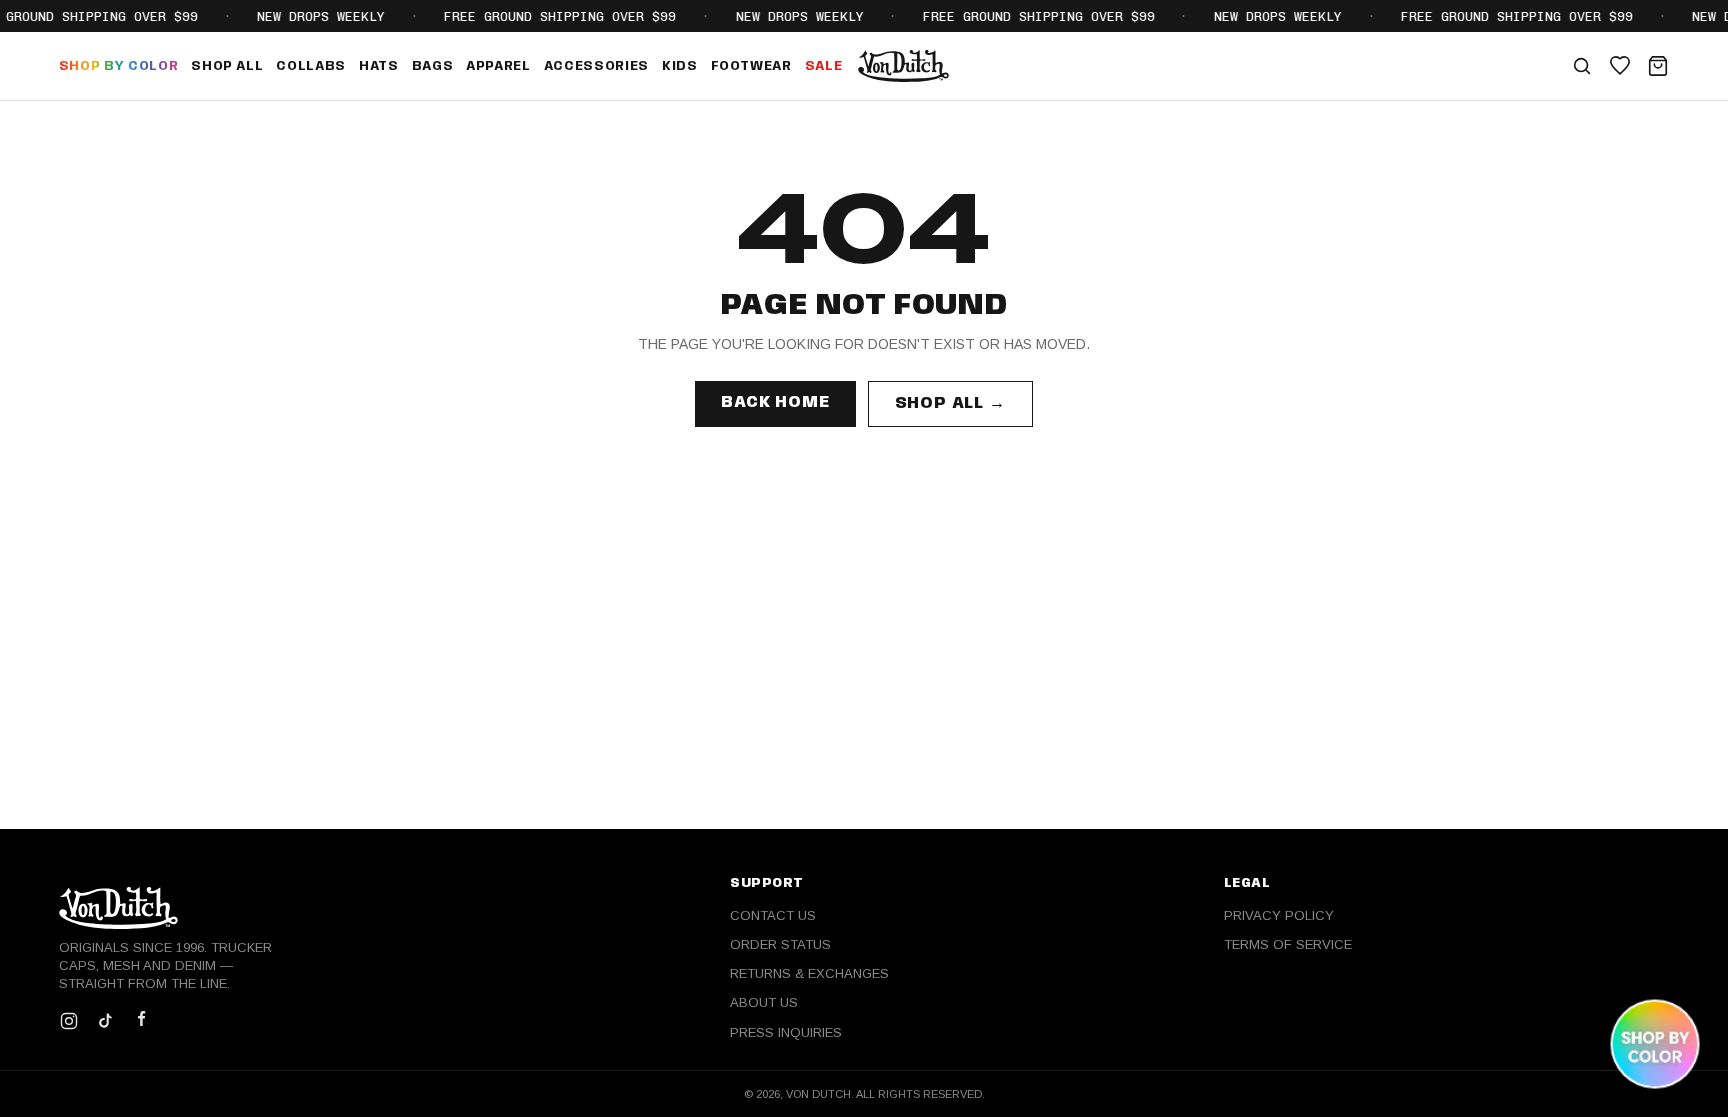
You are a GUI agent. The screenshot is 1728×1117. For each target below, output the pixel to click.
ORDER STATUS (780, 944)
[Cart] (1658, 66)
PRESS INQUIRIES (786, 1032)
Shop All (227, 66)
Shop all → (950, 403)
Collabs (311, 66)
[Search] (1582, 66)
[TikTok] (105, 1021)
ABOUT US (764, 1002)
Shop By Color (118, 66)
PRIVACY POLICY (1279, 915)
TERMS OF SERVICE (1288, 944)
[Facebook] (141, 1021)
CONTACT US (773, 915)
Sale (824, 66)
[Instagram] (69, 1021)
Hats (379, 66)
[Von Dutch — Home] (903, 66)
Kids (680, 66)
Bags (433, 66)
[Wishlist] (1620, 66)
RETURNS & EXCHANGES (809, 973)
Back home (775, 402)
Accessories (596, 66)
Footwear (751, 66)
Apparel (498, 66)
